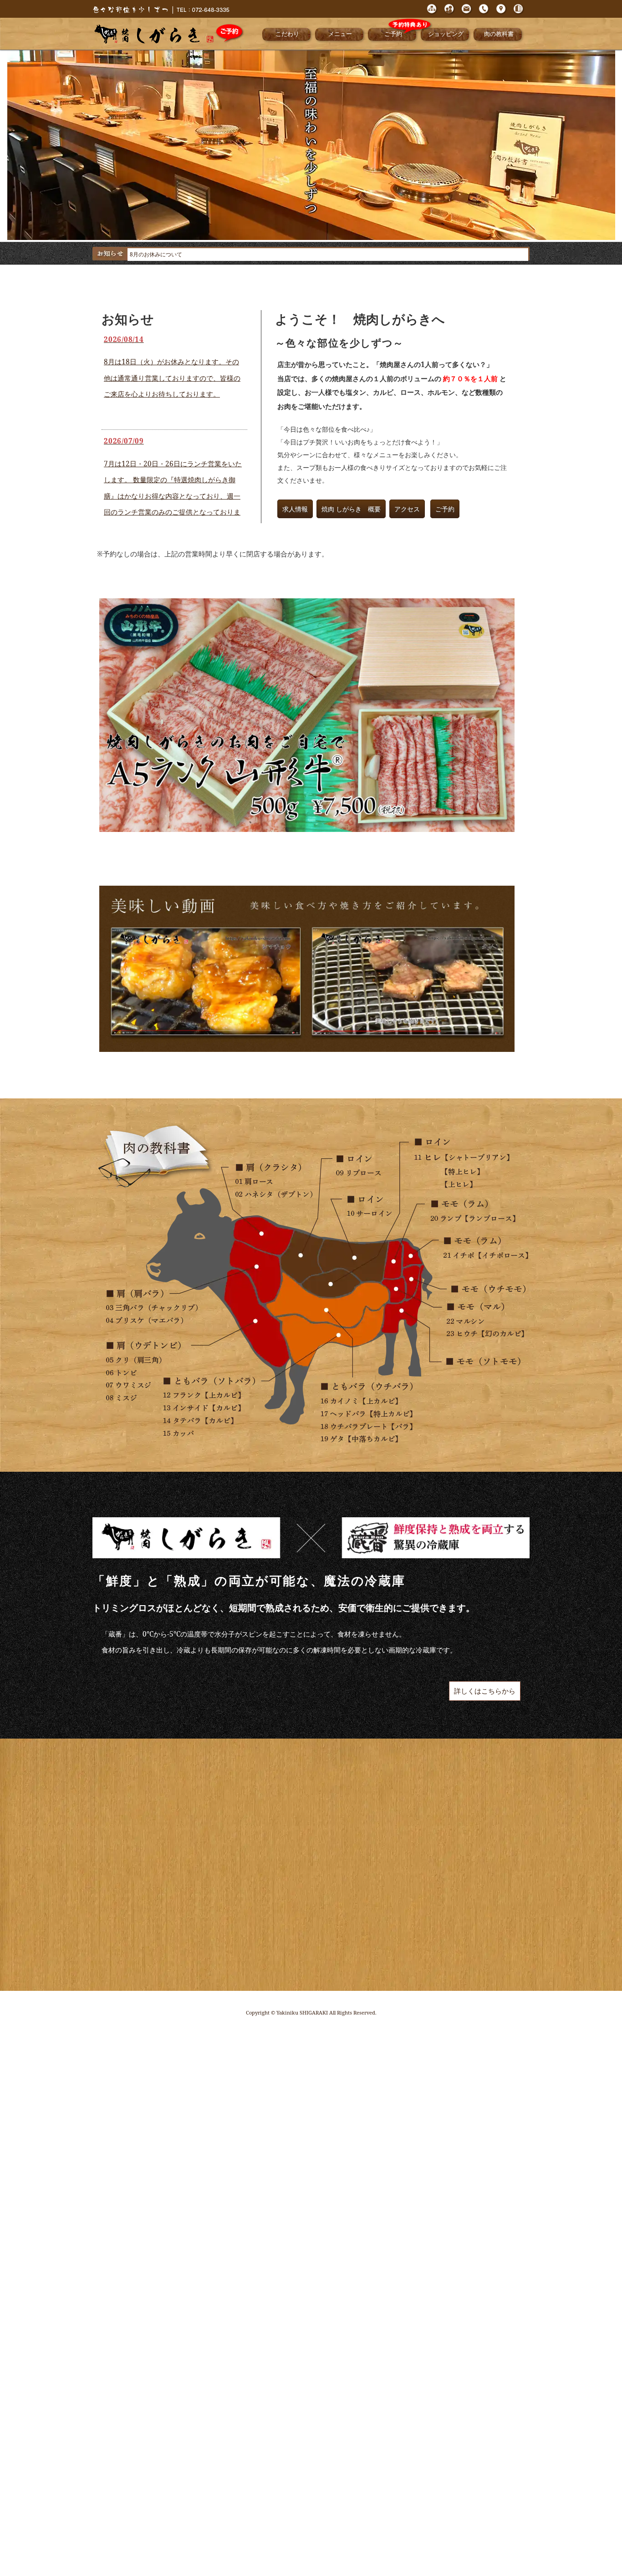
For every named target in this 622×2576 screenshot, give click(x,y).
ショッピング (446, 34)
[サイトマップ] (432, 14)
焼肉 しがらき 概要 (351, 509)
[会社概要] (519, 14)
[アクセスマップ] (501, 14)
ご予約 (393, 34)
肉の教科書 (499, 34)
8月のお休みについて (156, 254)
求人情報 (295, 509)
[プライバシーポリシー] (449, 14)
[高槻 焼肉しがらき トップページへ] (161, 13)
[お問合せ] (467, 14)
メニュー (340, 34)
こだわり (287, 34)
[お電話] (484, 14)
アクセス (407, 509)
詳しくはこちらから (485, 1691)
